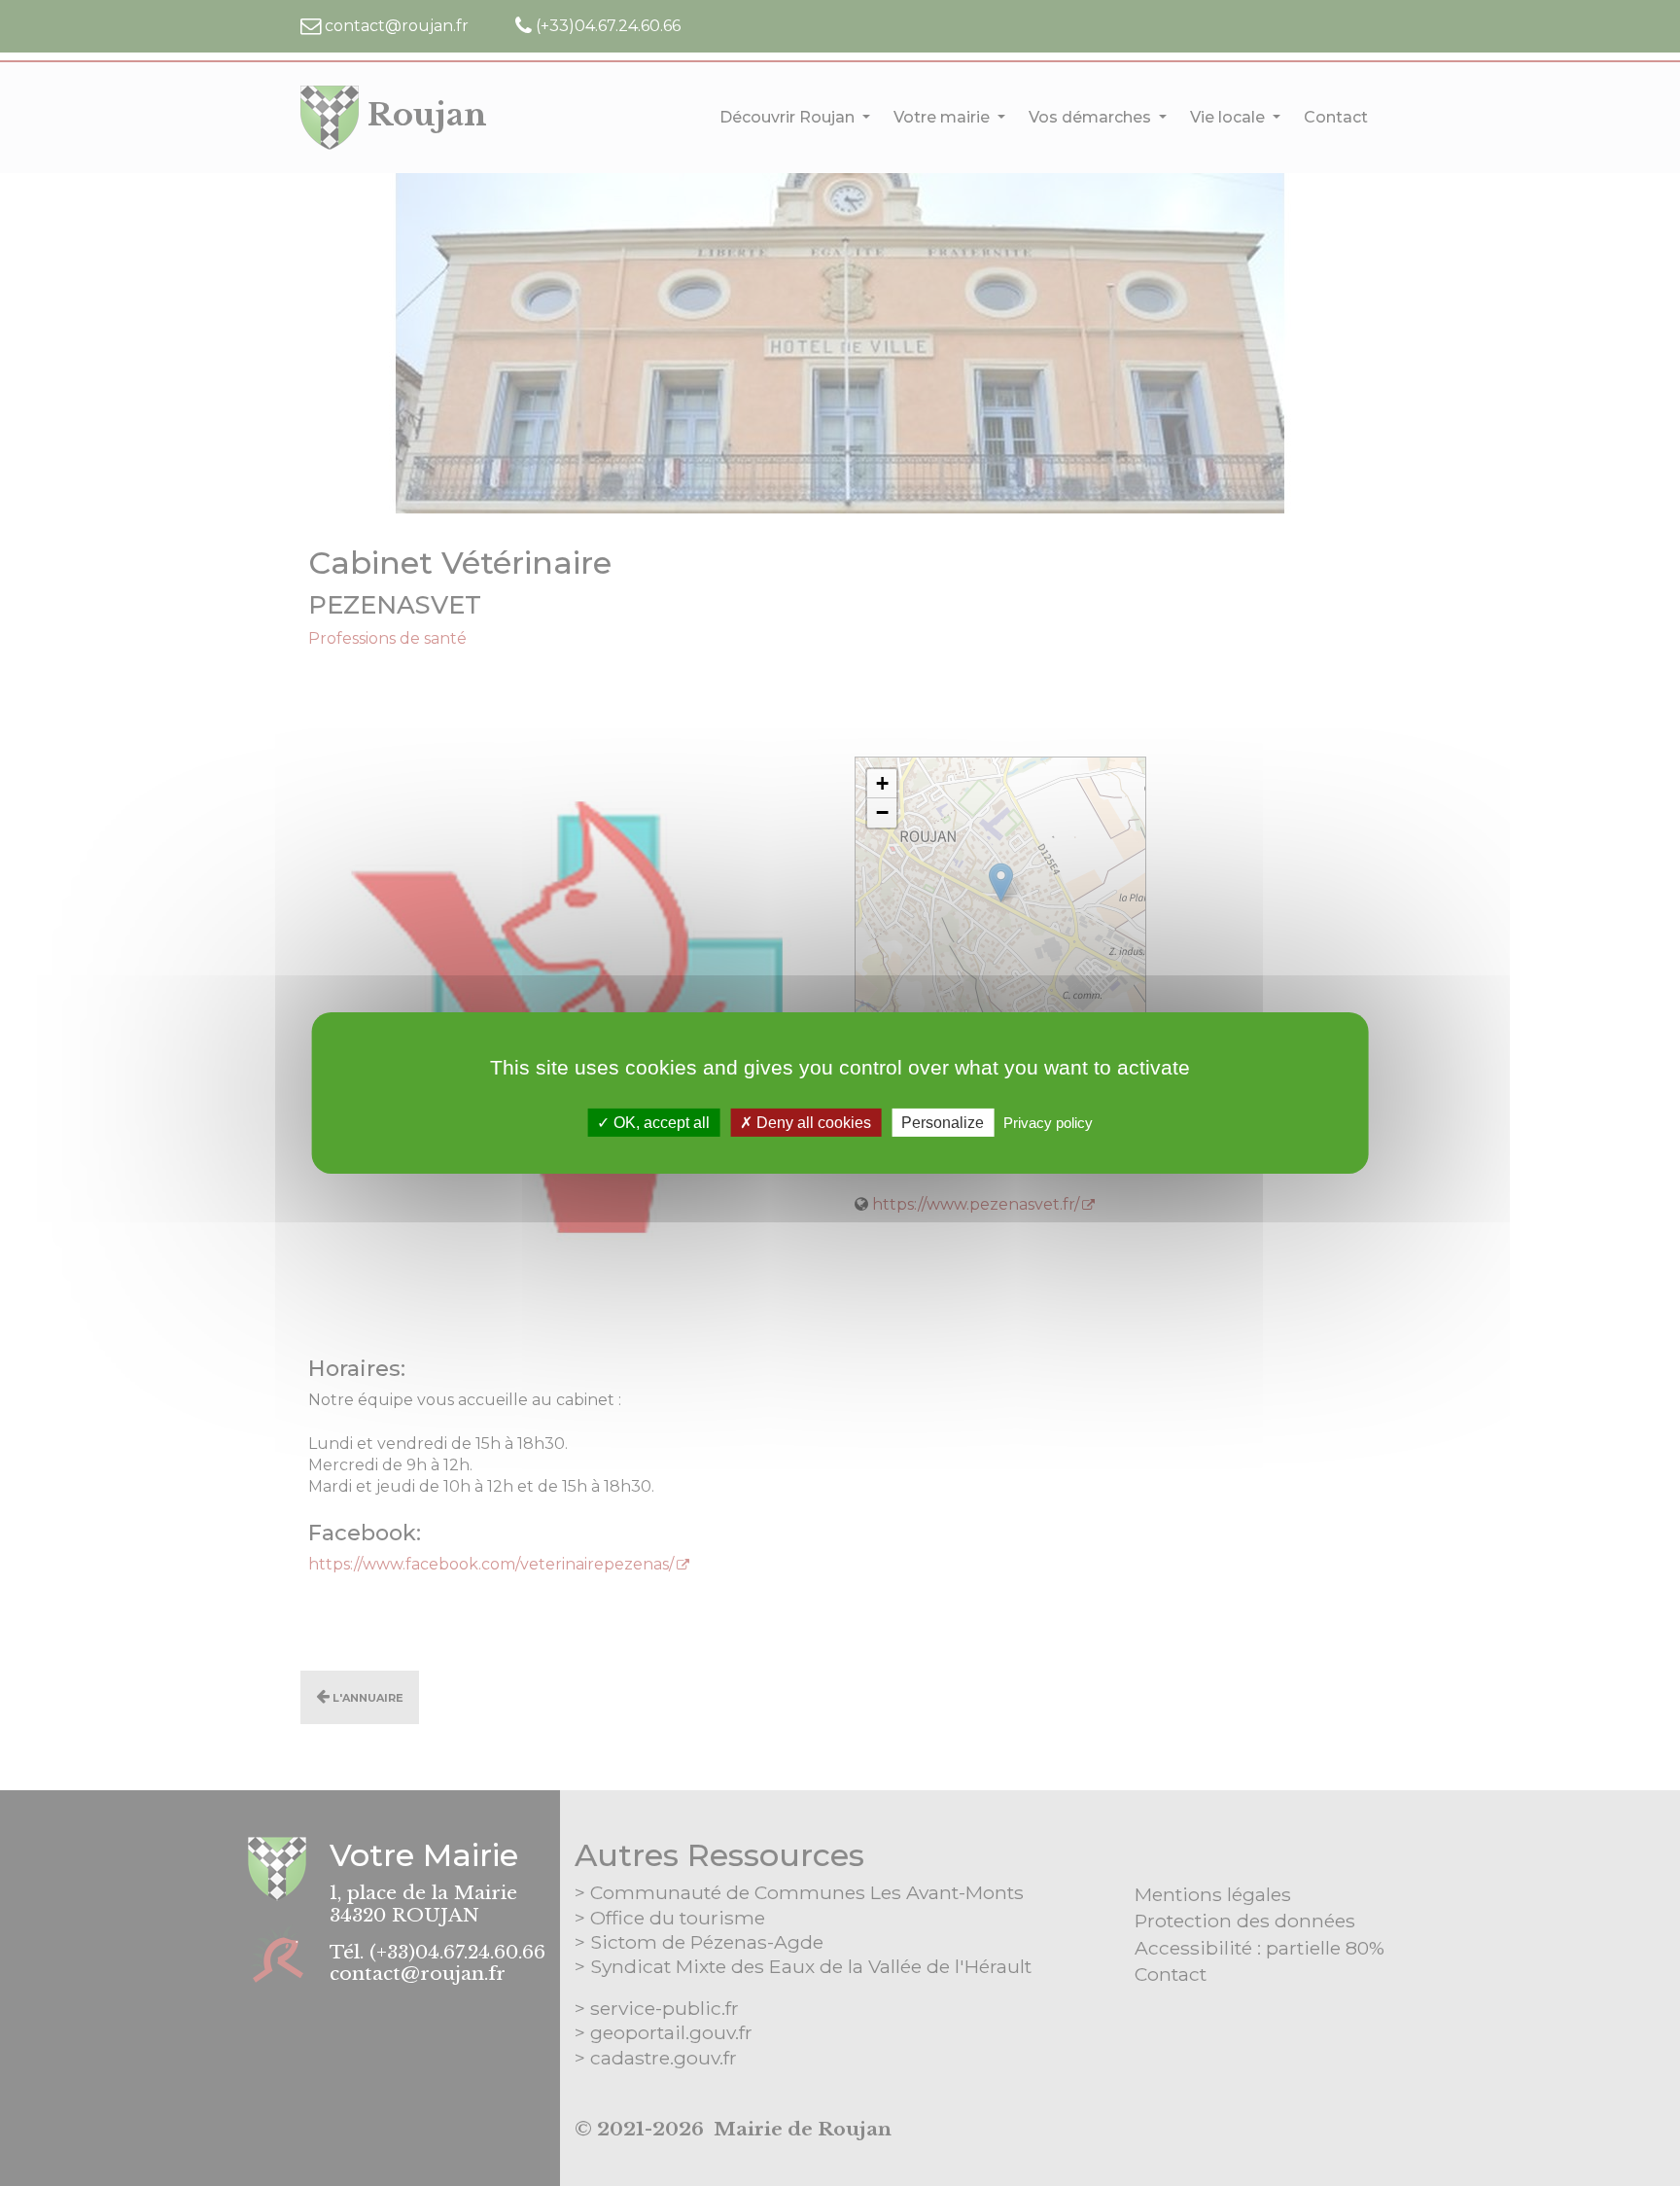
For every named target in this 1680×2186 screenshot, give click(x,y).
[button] (882, 784)
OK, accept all (660, 1123)
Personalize (943, 1123)
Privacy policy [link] (1048, 1123)
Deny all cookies (812, 1123)
